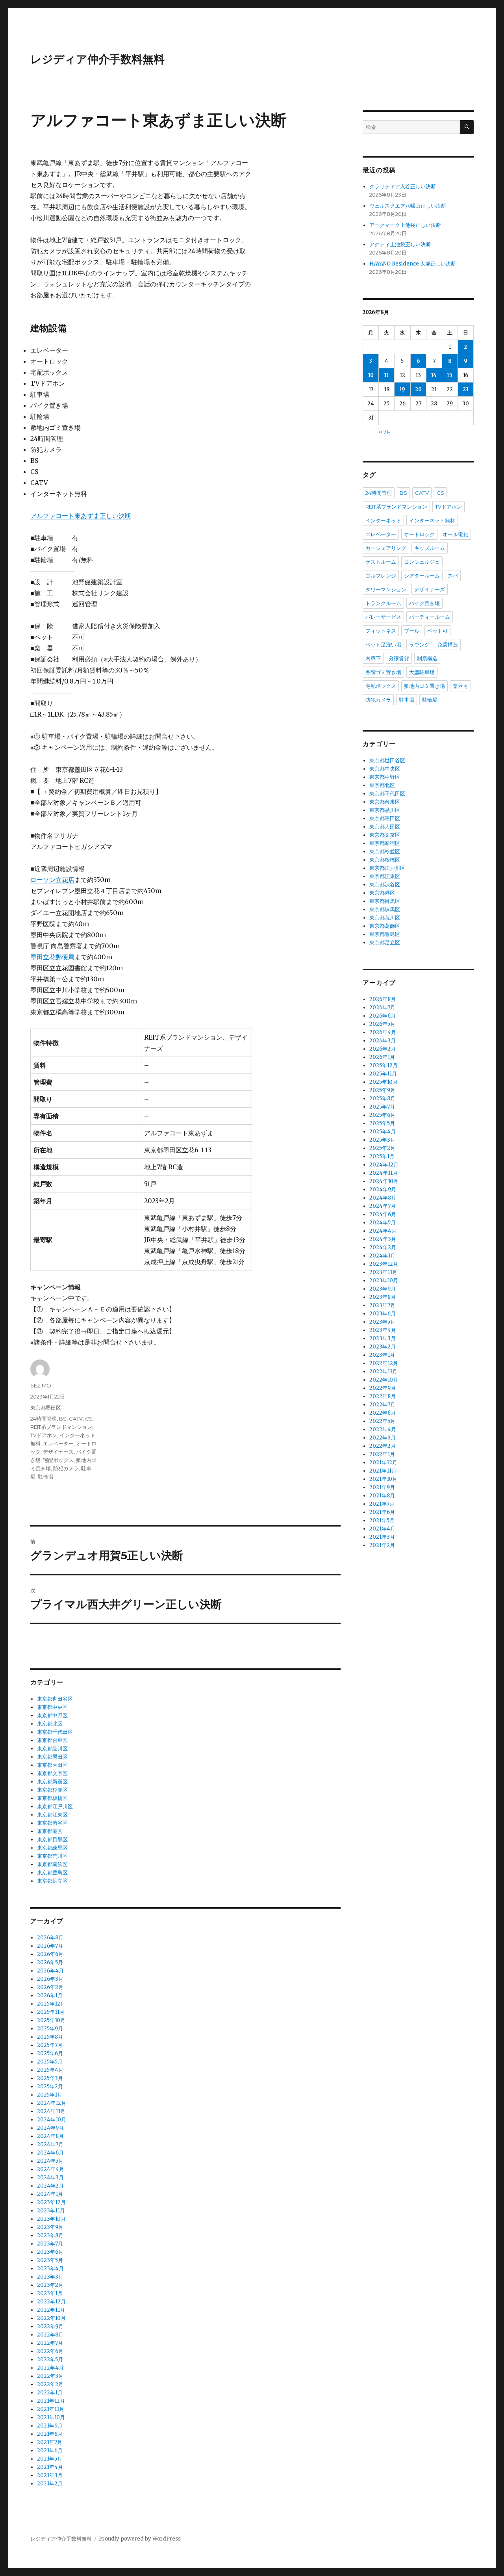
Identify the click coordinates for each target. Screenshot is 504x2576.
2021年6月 (50, 2451)
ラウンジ (419, 644)
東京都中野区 (52, 1715)
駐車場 (407, 700)
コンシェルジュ (422, 562)
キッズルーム (430, 548)
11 (387, 375)
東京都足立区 (52, 1881)
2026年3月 (50, 1979)
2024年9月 (50, 2128)
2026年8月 (50, 1938)
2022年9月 (50, 2326)
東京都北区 (50, 1724)
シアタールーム (422, 576)
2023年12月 (51, 2202)
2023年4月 (50, 2269)
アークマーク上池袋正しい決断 (405, 225)
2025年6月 (50, 2053)
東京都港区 (50, 1831)
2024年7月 (50, 2144)
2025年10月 (51, 2020)
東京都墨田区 (46, 1408)
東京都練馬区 (52, 1848)
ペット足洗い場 (383, 644)
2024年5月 (50, 2161)
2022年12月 (51, 2302)
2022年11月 (51, 2310)
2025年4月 (50, 2070)
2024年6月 (50, 2153)
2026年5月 (50, 1962)
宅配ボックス (58, 1460)
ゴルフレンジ (381, 576)
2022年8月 (50, 2335)
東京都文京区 (52, 1773)
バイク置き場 (424, 603)
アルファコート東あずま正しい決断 (81, 516)
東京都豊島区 (52, 1873)
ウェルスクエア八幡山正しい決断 (408, 206)
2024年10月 (52, 2120)
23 (466, 389)
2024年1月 (50, 2194)
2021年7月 (50, 2442)
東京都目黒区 (52, 1840)
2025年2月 (50, 2087)
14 (434, 375)
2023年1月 (50, 2293)
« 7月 (385, 432)
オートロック (419, 534)
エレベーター (58, 1443)
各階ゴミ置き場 (383, 672)
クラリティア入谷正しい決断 (403, 187)
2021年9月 (50, 2426)
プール (412, 631)
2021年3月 (50, 2475)
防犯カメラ (66, 1468)
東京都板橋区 (52, 1798)
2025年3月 (50, 2078)
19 (402, 389)
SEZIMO (41, 1386)
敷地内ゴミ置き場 (424, 686)
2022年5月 (50, 2360)
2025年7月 (50, 2045)
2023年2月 (50, 2285)
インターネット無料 (432, 520)
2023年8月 (50, 2235)
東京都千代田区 (55, 1732)
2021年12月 (51, 2401)
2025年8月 (50, 2037)
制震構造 (427, 658)
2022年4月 (50, 2368)
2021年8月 (50, 2434)
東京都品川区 (52, 1749)
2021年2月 (50, 2484)
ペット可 (437, 631)
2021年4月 (50, 2467)
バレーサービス (383, 617)
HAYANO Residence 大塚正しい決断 (413, 264)
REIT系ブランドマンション (61, 1427)
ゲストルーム (381, 562)
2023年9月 (50, 2227)
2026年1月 (50, 1996)
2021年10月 (51, 2417)
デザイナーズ (58, 1452)
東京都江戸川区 (55, 1806)
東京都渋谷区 (52, 1823)
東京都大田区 (52, 1765)
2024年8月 (50, 2136)
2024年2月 (50, 2186)
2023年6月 (50, 2252)
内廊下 (373, 658)
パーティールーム (430, 617)
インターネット (383, 520)
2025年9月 (50, 2029)
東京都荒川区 (52, 1856)
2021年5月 (50, 2459)
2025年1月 (50, 2095)
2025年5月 (50, 2062)
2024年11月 (51, 2111)
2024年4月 (51, 2169)
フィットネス (381, 631)
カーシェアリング (386, 548)
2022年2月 (50, 2384)
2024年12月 (52, 2103)
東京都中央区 (52, 1707)
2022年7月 (50, 2343)
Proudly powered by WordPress (140, 2539)
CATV (76, 1419)
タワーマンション (386, 589)
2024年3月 (50, 2178)
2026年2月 (50, 1987)
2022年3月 (50, 2376)
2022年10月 (51, 2318)
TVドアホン (44, 1435)
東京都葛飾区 (52, 1864)
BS (63, 1419)
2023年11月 (51, 2211)
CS (89, 1419)
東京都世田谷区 (55, 1699)
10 (371, 375)
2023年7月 (50, 2244)
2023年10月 (51, 2219)
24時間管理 (44, 1419)
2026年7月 (50, 1946)
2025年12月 (51, 2004)
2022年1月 (50, 2393)
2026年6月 (50, 1954)
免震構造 (448, 644)
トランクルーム (383, 603)
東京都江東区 (52, 1815)
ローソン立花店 (52, 880)
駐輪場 (45, 1477)
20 (418, 389)
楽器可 (460, 686)
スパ (453, 576)
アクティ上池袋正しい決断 (400, 244)
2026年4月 (50, 1971)
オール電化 (455, 534)
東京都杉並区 (52, 1790)
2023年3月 (50, 2277)
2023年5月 (50, 2260)
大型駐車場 (422, 672)
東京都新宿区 (52, 1782)
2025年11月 (51, 2012)
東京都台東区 (52, 1740)
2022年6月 (50, 2351)
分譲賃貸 (399, 658)
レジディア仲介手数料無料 (97, 59)
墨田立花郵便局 (52, 957)
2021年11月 (51, 2409)
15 (450, 375)
